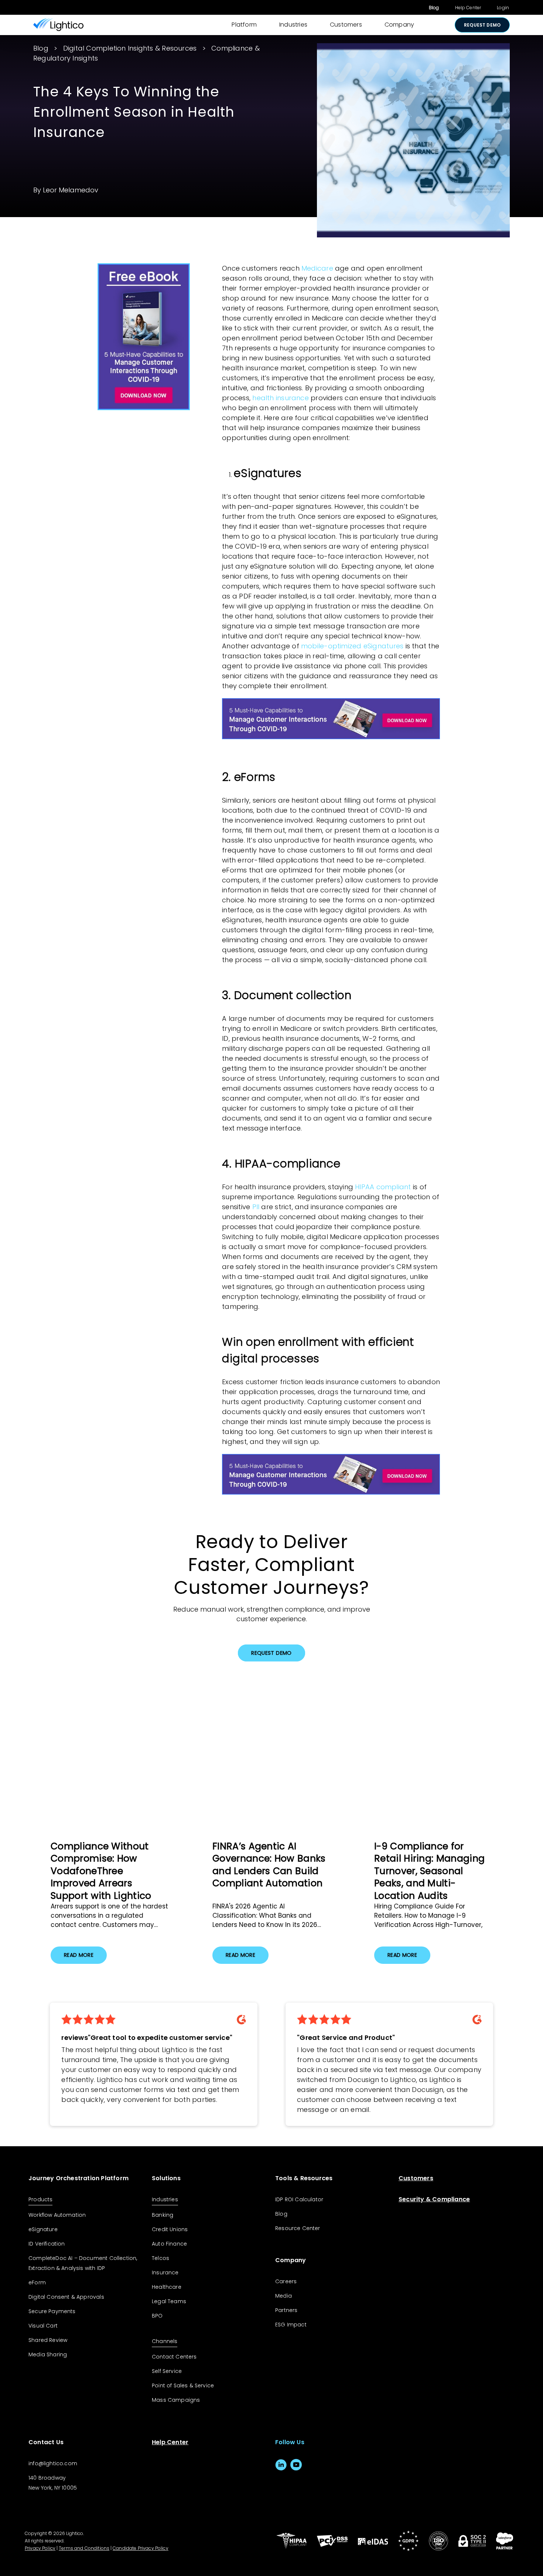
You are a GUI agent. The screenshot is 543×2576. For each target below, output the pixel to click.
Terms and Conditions (84, 2548)
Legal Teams (169, 2301)
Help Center (468, 8)
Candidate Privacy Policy (141, 2548)
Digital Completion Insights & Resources (130, 48)
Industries (293, 25)
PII (256, 1207)
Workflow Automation (57, 2215)
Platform (244, 25)
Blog (434, 8)
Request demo (482, 25)
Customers (346, 25)
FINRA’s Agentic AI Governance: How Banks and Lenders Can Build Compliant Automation (269, 1865)
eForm (37, 2282)
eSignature (43, 2229)
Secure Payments (52, 2311)
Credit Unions (170, 2229)
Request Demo (271, 1653)
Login (503, 8)
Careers (286, 2281)
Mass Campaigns (176, 2400)
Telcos (160, 2258)
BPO (157, 2316)
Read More (79, 1955)
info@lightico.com (53, 2463)
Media (284, 2296)
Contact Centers (174, 2357)
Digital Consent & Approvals (66, 2297)
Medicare (317, 268)
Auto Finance (169, 2244)
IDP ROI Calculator (299, 2199)
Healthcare (167, 2287)
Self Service (167, 2371)
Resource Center (298, 2228)
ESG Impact (291, 2325)
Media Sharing (48, 2354)
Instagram (311, 2465)
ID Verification (47, 2244)
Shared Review (48, 2340)
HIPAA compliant (383, 1187)
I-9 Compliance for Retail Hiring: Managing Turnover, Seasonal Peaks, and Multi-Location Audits (429, 1871)
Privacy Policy (40, 2548)
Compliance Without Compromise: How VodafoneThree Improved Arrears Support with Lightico (101, 1871)
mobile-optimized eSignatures (352, 646)
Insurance (165, 2273)
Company (399, 25)
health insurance (281, 398)
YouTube (296, 2465)
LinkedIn (281, 2465)
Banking (163, 2215)
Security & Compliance (434, 2199)
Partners (286, 2310)
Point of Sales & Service (183, 2385)
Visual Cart (43, 2326)
